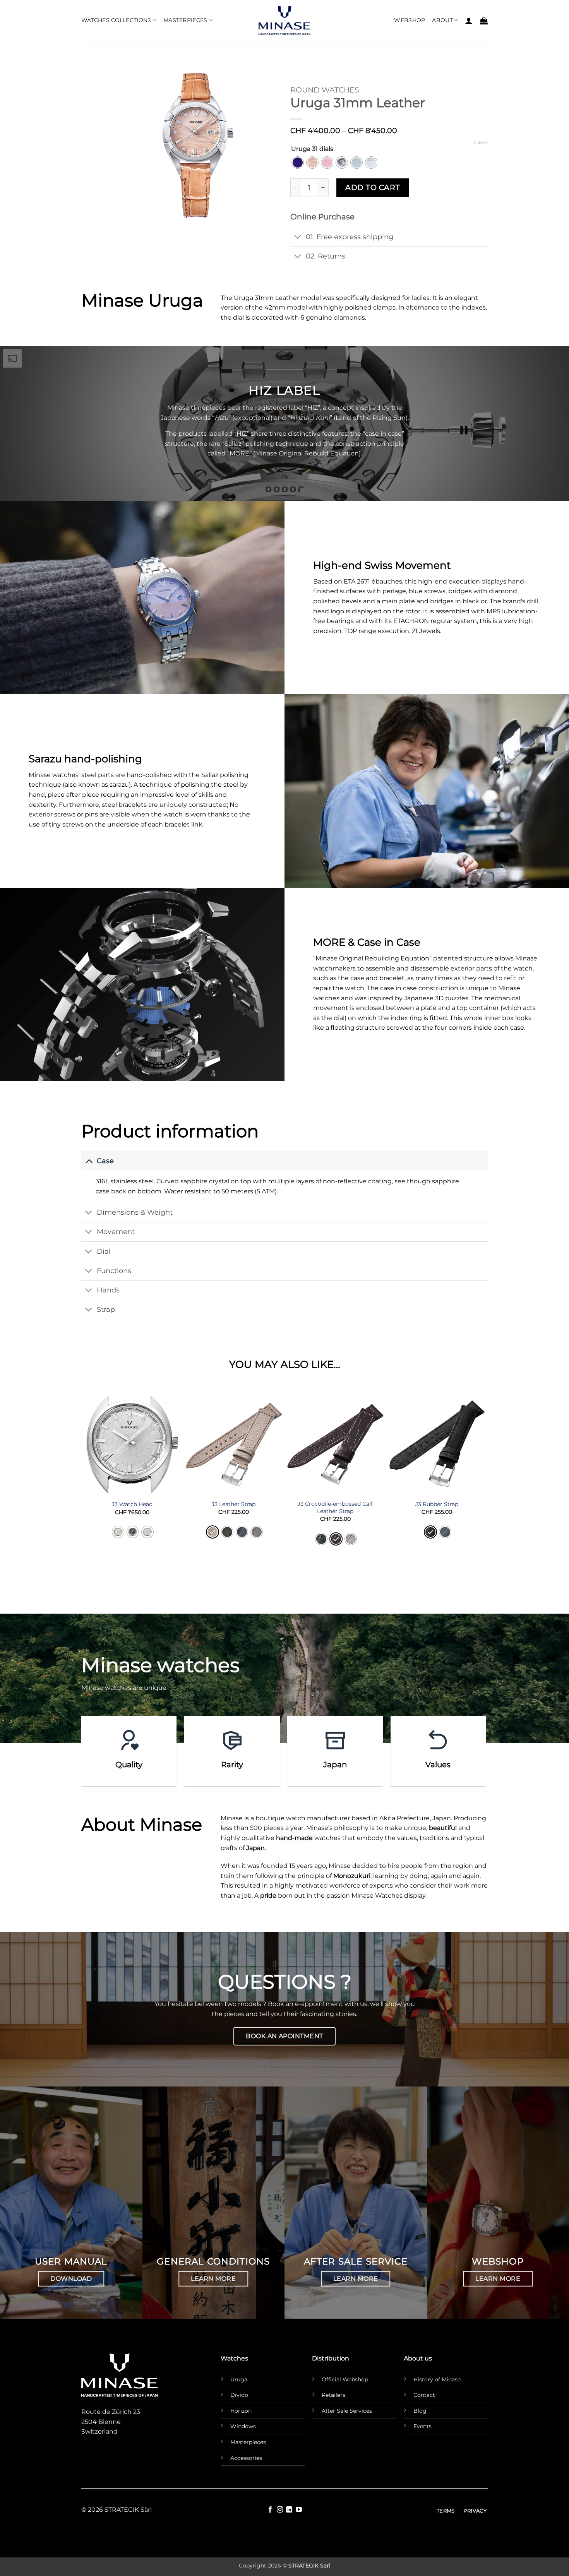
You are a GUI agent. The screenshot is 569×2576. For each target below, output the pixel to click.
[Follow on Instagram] (280, 2510)
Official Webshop (345, 2379)
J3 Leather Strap (234, 1504)
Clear (481, 142)
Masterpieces (185, 20)
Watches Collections (116, 20)
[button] (469, 21)
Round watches (325, 90)
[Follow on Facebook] (270, 2510)
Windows (243, 2426)
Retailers (333, 2395)
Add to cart (373, 187)
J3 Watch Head (132, 1504)
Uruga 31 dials (312, 149)
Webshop (410, 20)
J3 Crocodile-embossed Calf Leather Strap (335, 1507)
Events (422, 2426)
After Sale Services (347, 2411)
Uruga (239, 2379)
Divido (239, 2395)
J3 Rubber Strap (437, 1504)
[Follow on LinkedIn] (289, 2510)
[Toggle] (298, 237)
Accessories (246, 2458)
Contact (424, 2395)
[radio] (298, 163)
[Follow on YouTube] (299, 2510)
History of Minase (437, 2379)
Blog (420, 2411)
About (442, 20)
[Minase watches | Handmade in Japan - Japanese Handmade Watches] (284, 21)
